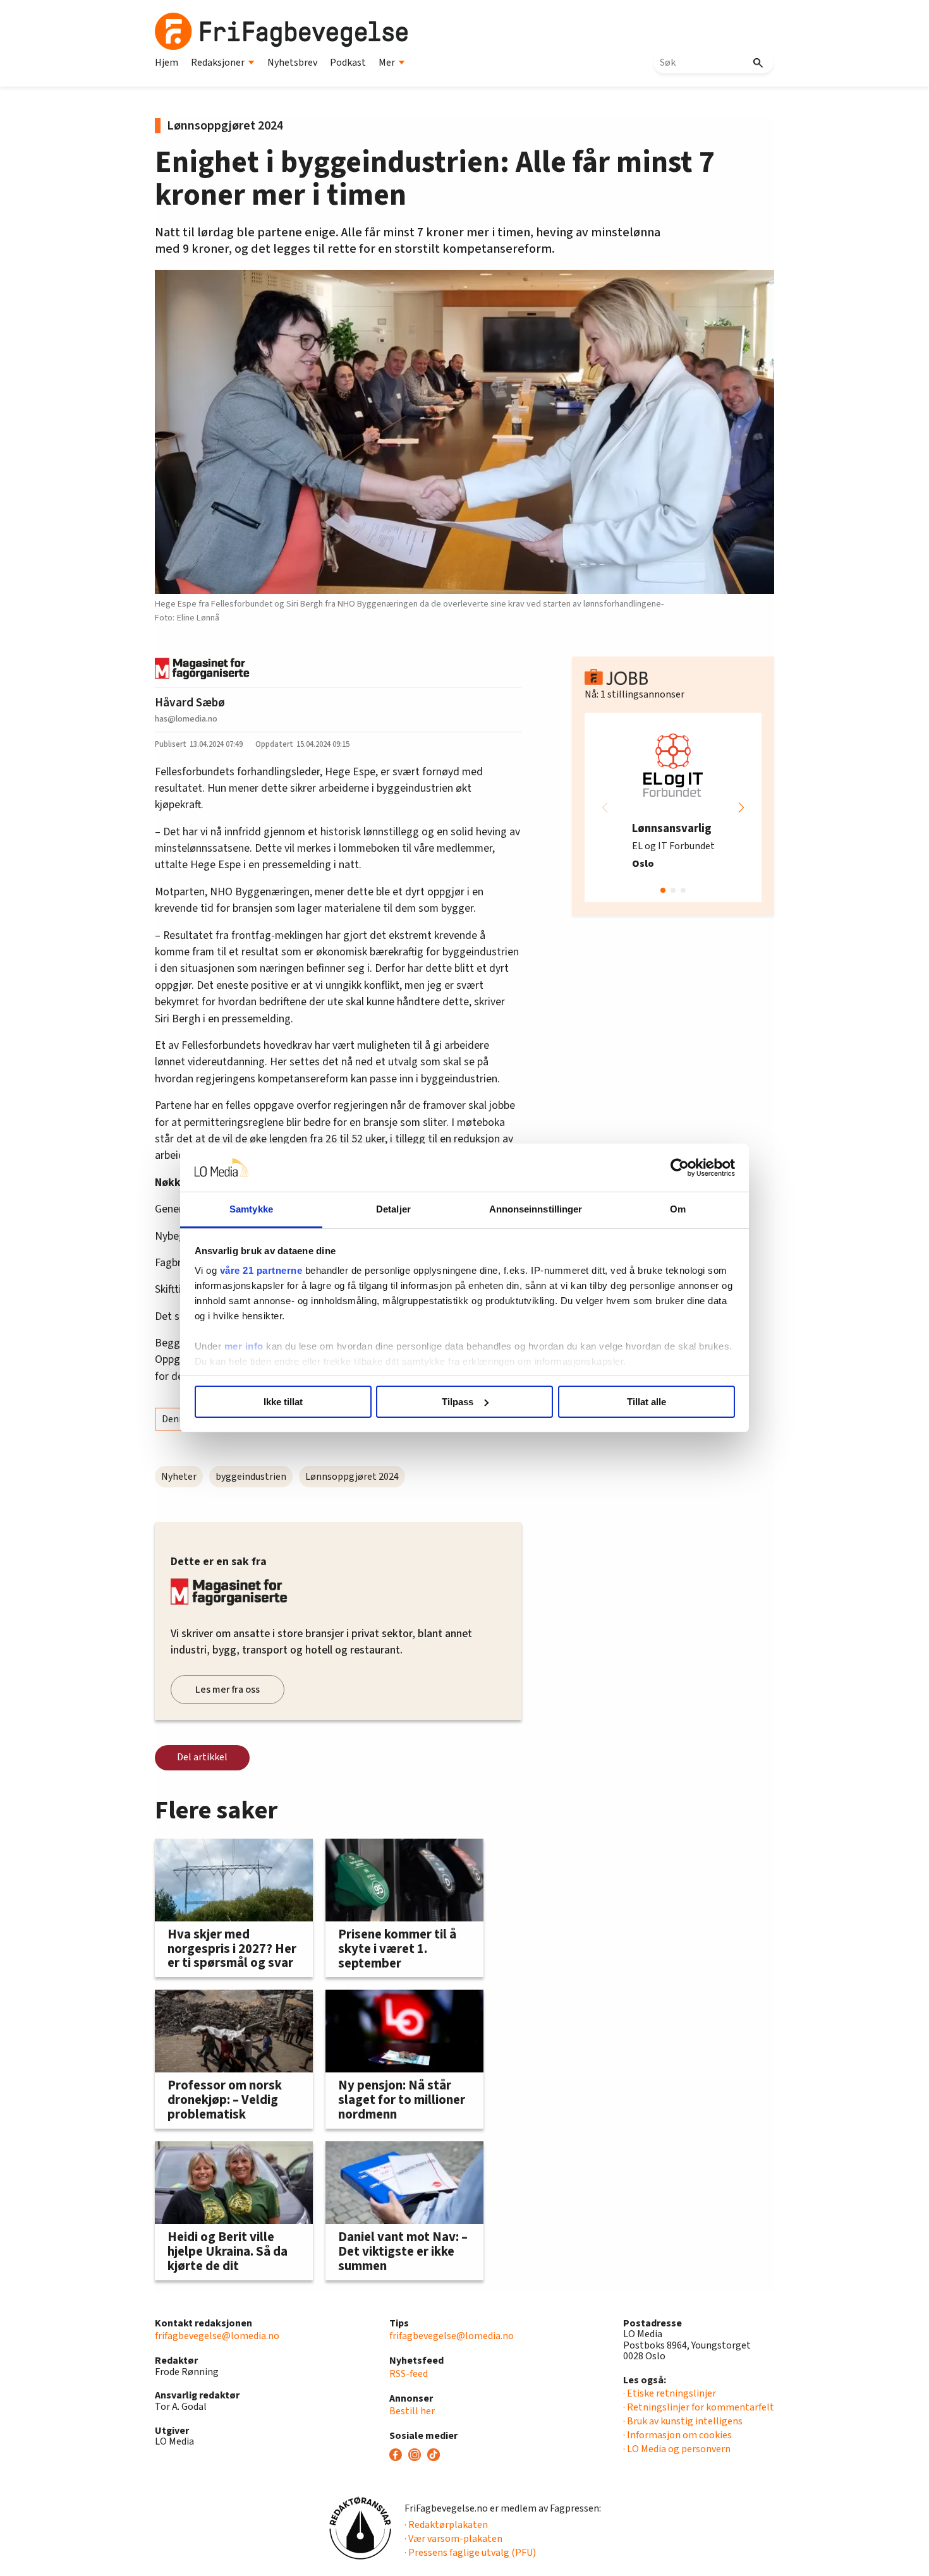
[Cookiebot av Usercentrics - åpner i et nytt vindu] (680, 1168)
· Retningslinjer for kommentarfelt (699, 2407)
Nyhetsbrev (292, 63)
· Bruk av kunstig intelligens (683, 2421)
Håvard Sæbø (190, 703)
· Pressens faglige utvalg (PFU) (470, 2553)
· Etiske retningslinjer (670, 2393)
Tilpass (458, 1402)
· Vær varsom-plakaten (453, 2539)
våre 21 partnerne (261, 1270)
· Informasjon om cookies (677, 2435)
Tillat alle (647, 1402)
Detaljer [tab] (393, 1209)
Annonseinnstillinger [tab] (536, 1209)
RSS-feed (409, 2374)
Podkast (348, 63)
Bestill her (412, 2411)
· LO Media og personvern (677, 2449)
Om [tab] (678, 1209)
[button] (741, 807)
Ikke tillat (283, 1402)
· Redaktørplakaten (446, 2525)
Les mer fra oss (228, 1690)
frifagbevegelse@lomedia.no (217, 2336)
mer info (244, 1346)
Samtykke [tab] (251, 1209)
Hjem (167, 63)
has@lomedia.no (186, 719)
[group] (673, 807)
